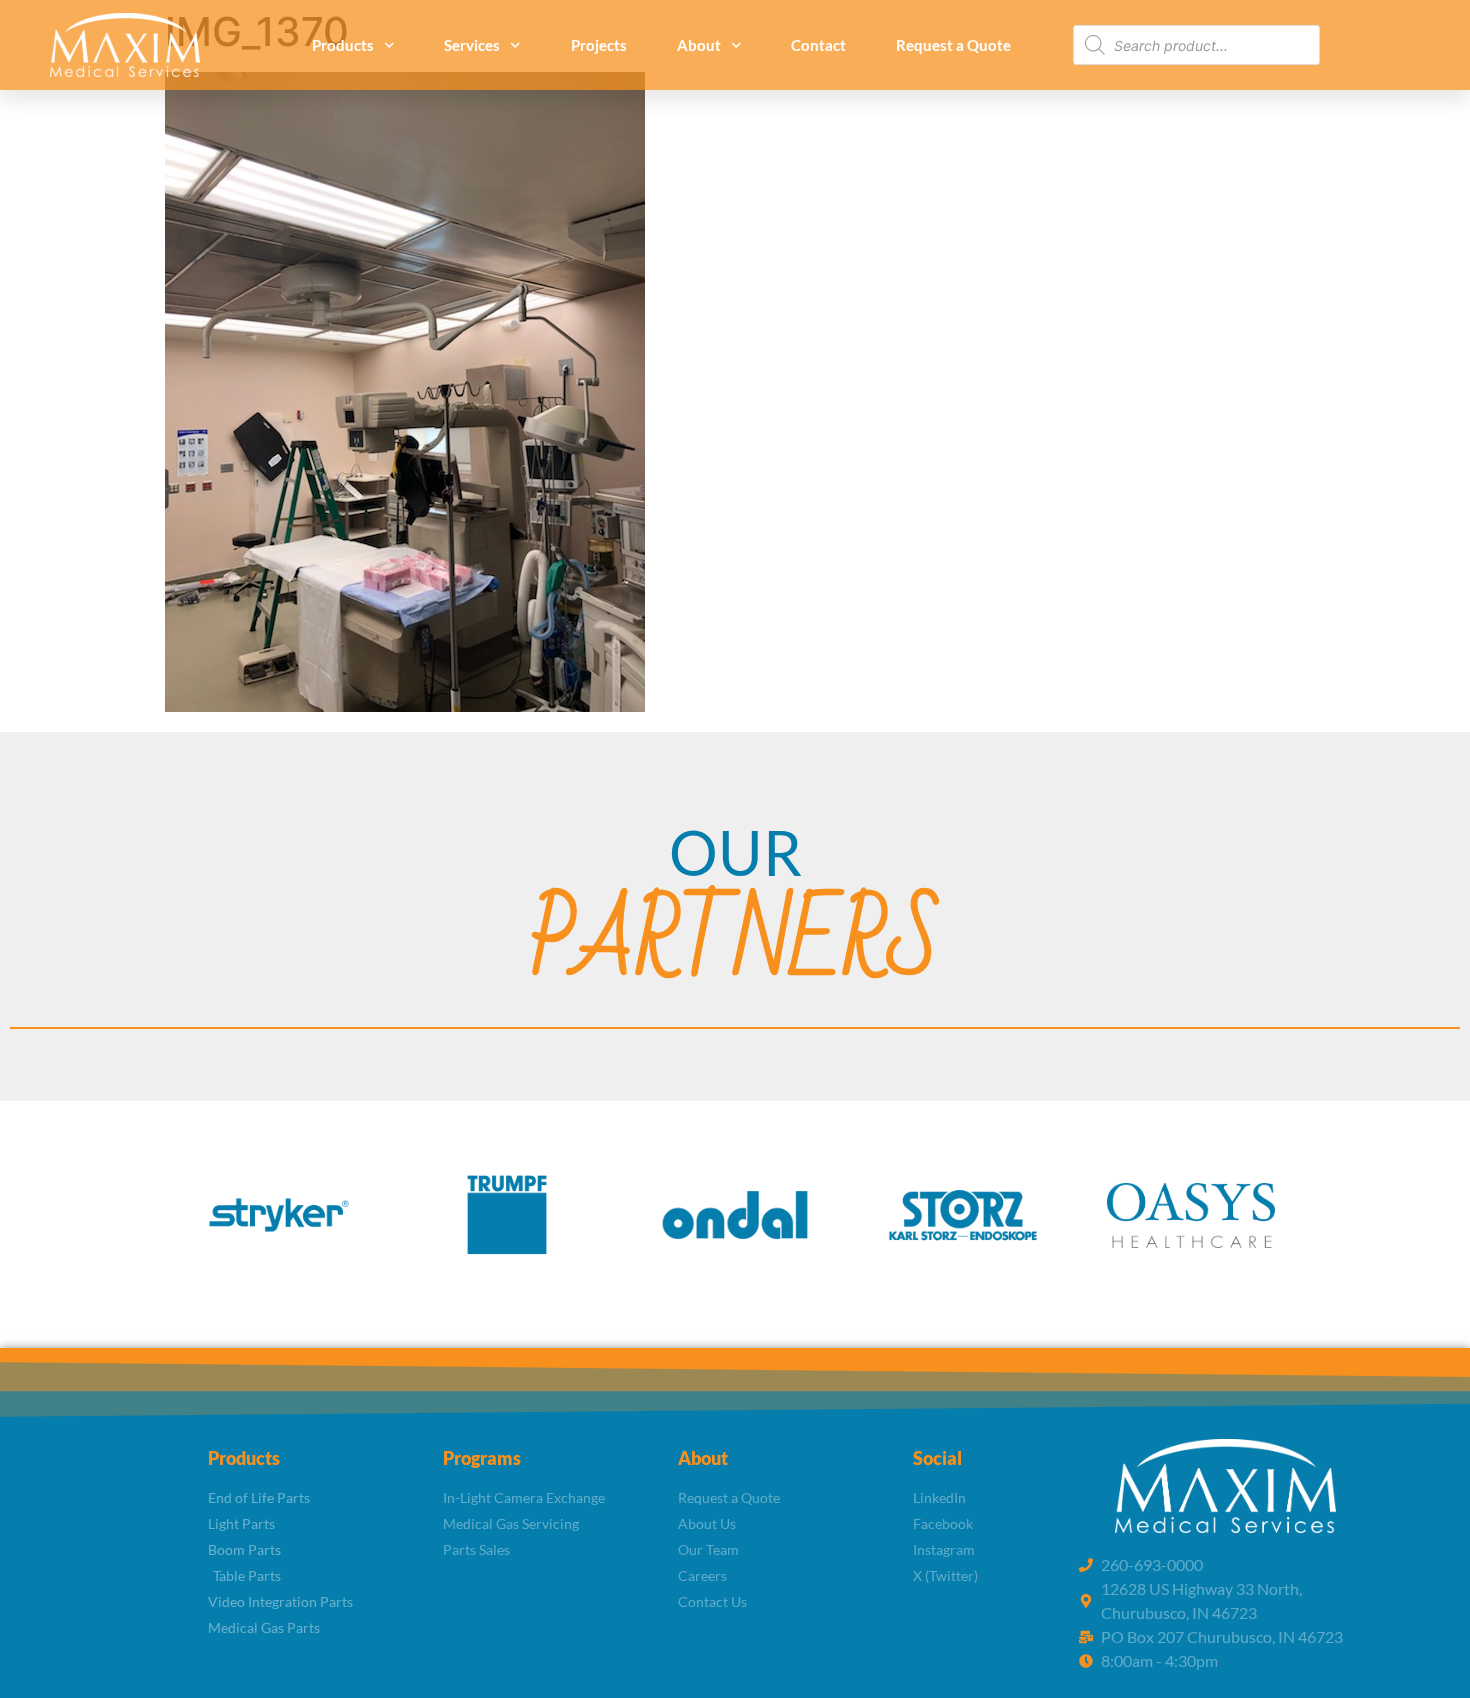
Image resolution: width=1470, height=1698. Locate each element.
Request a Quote (953, 45)
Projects (599, 45)
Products (343, 45)
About (699, 45)
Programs (482, 1458)
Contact (818, 45)
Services (472, 45)
